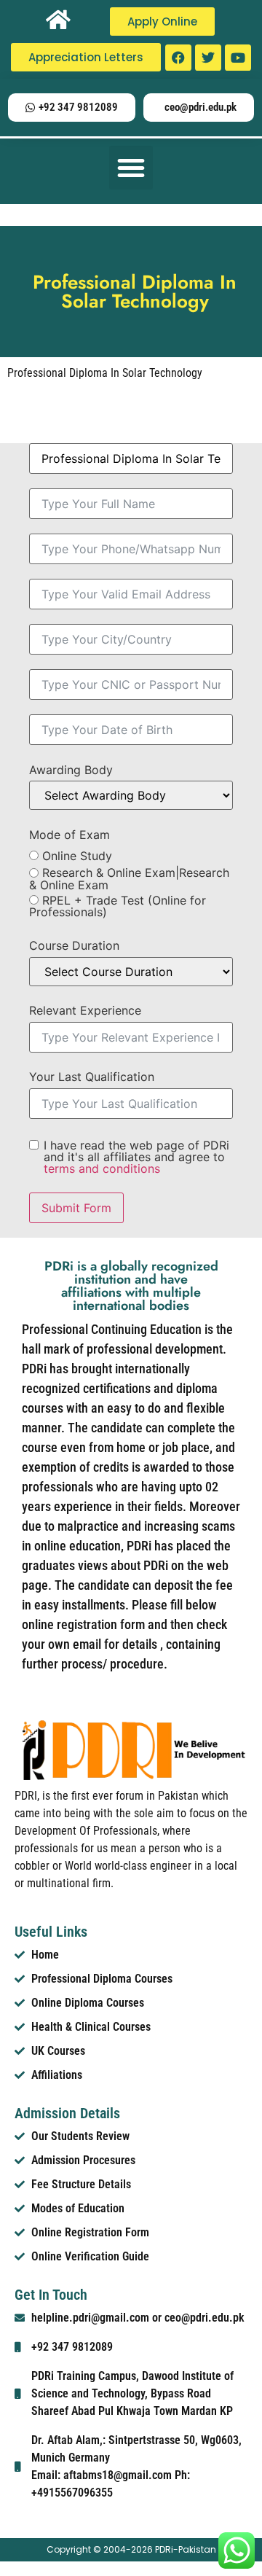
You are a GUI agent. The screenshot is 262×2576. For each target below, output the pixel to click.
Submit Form (76, 1208)
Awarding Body (71, 770)
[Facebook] (178, 58)
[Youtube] (238, 58)
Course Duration (74, 945)
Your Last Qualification (92, 1077)
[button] (131, 168)
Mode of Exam (70, 835)
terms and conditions (102, 1168)
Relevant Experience (85, 1010)
